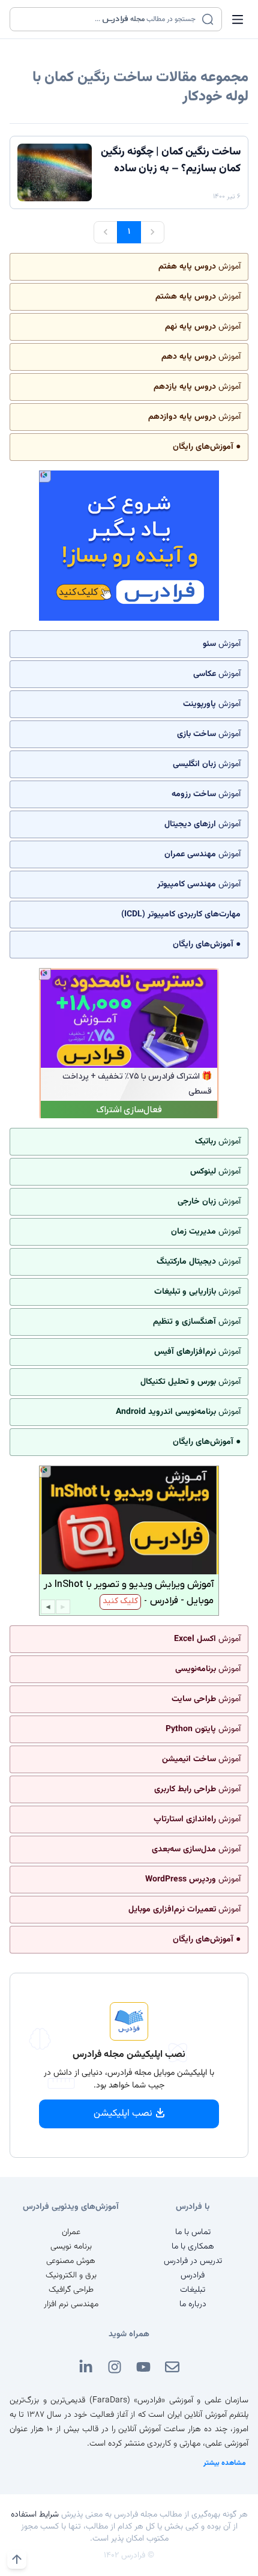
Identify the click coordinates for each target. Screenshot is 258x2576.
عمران (71, 2232)
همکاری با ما (193, 2247)
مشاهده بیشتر (225, 2463)
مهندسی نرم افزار (71, 2304)
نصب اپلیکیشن (123, 2114)
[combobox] (108, 19)
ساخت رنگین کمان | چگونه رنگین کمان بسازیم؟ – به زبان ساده (171, 160)
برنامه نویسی (71, 2247)
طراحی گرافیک (71, 2290)
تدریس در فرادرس (193, 2261)
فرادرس (193, 2276)
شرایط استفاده (35, 2515)
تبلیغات (193, 2290)
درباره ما (193, 2304)
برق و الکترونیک (71, 2276)
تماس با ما (193, 2232)
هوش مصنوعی (71, 2261)
